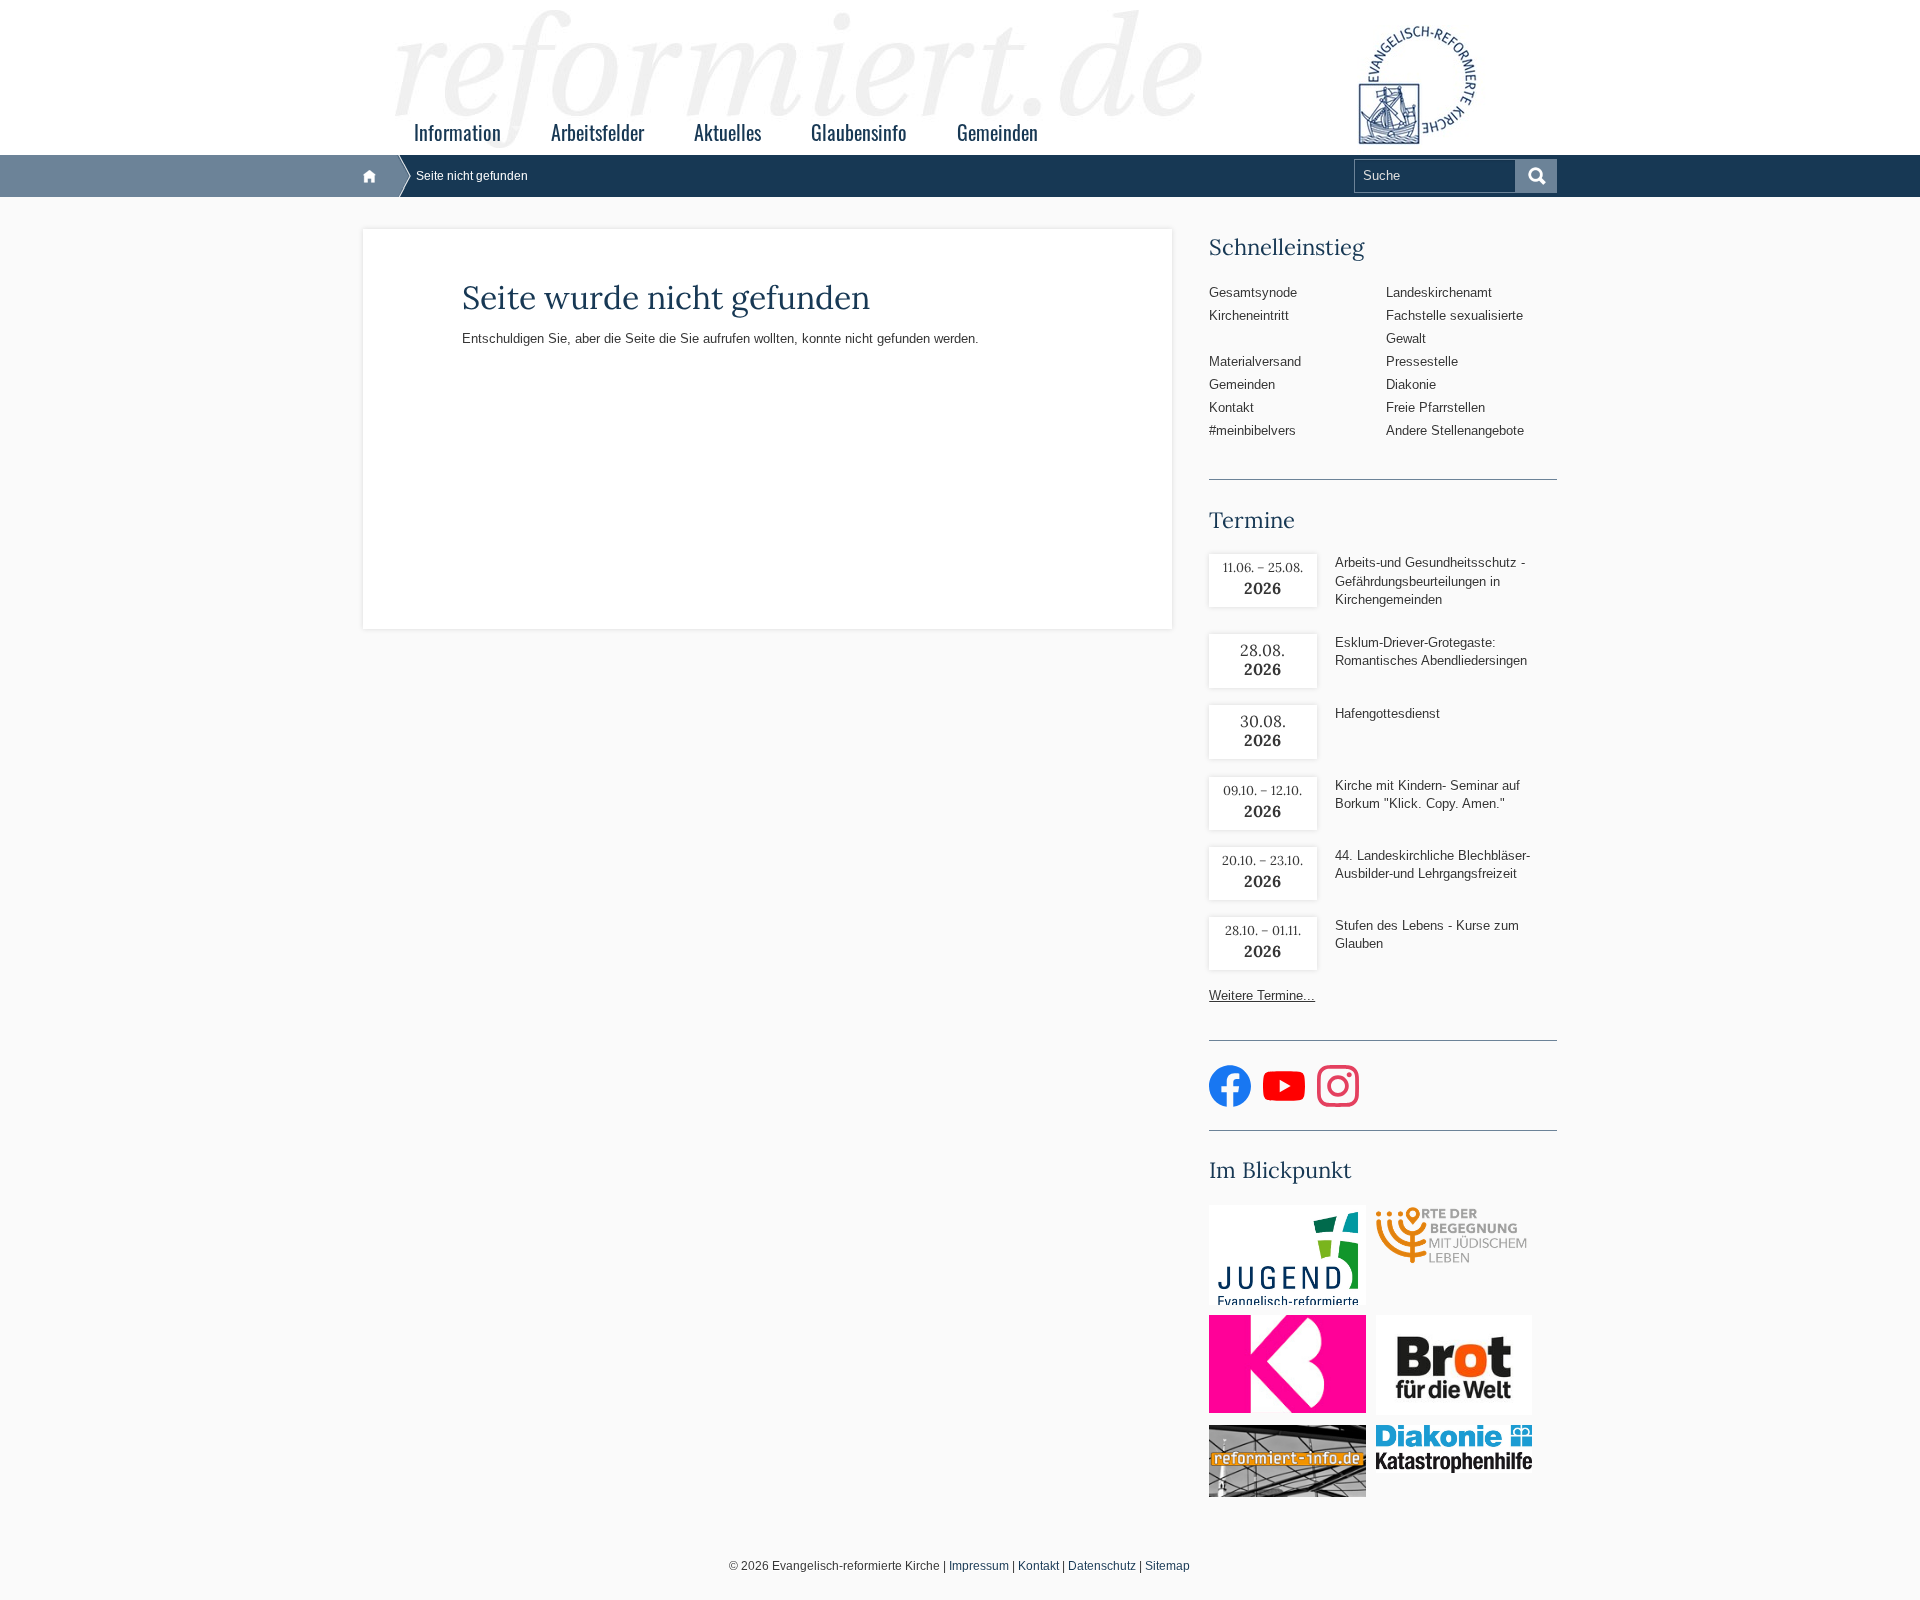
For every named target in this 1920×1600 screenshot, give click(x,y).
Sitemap (1167, 1566)
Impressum (979, 1566)
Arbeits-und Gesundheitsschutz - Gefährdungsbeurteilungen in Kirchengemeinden (1430, 580)
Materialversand (1255, 361)
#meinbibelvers (1252, 430)
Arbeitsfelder (597, 132)
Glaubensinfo (859, 132)
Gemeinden (997, 132)
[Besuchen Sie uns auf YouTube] (1286, 1102)
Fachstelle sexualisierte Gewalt (1454, 327)
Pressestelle (1422, 361)
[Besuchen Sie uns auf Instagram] (1338, 1102)
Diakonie (1411, 384)
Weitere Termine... (1262, 995)
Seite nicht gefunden (472, 176)
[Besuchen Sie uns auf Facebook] (1232, 1102)
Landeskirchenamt (1439, 292)
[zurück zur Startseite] (379, 176)
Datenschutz (1102, 1566)
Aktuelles (727, 132)
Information (457, 132)
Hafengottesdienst (1387, 713)
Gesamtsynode (1253, 292)
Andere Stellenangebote (1455, 430)
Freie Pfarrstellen (1435, 407)
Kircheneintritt (1249, 315)
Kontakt (1231, 407)
